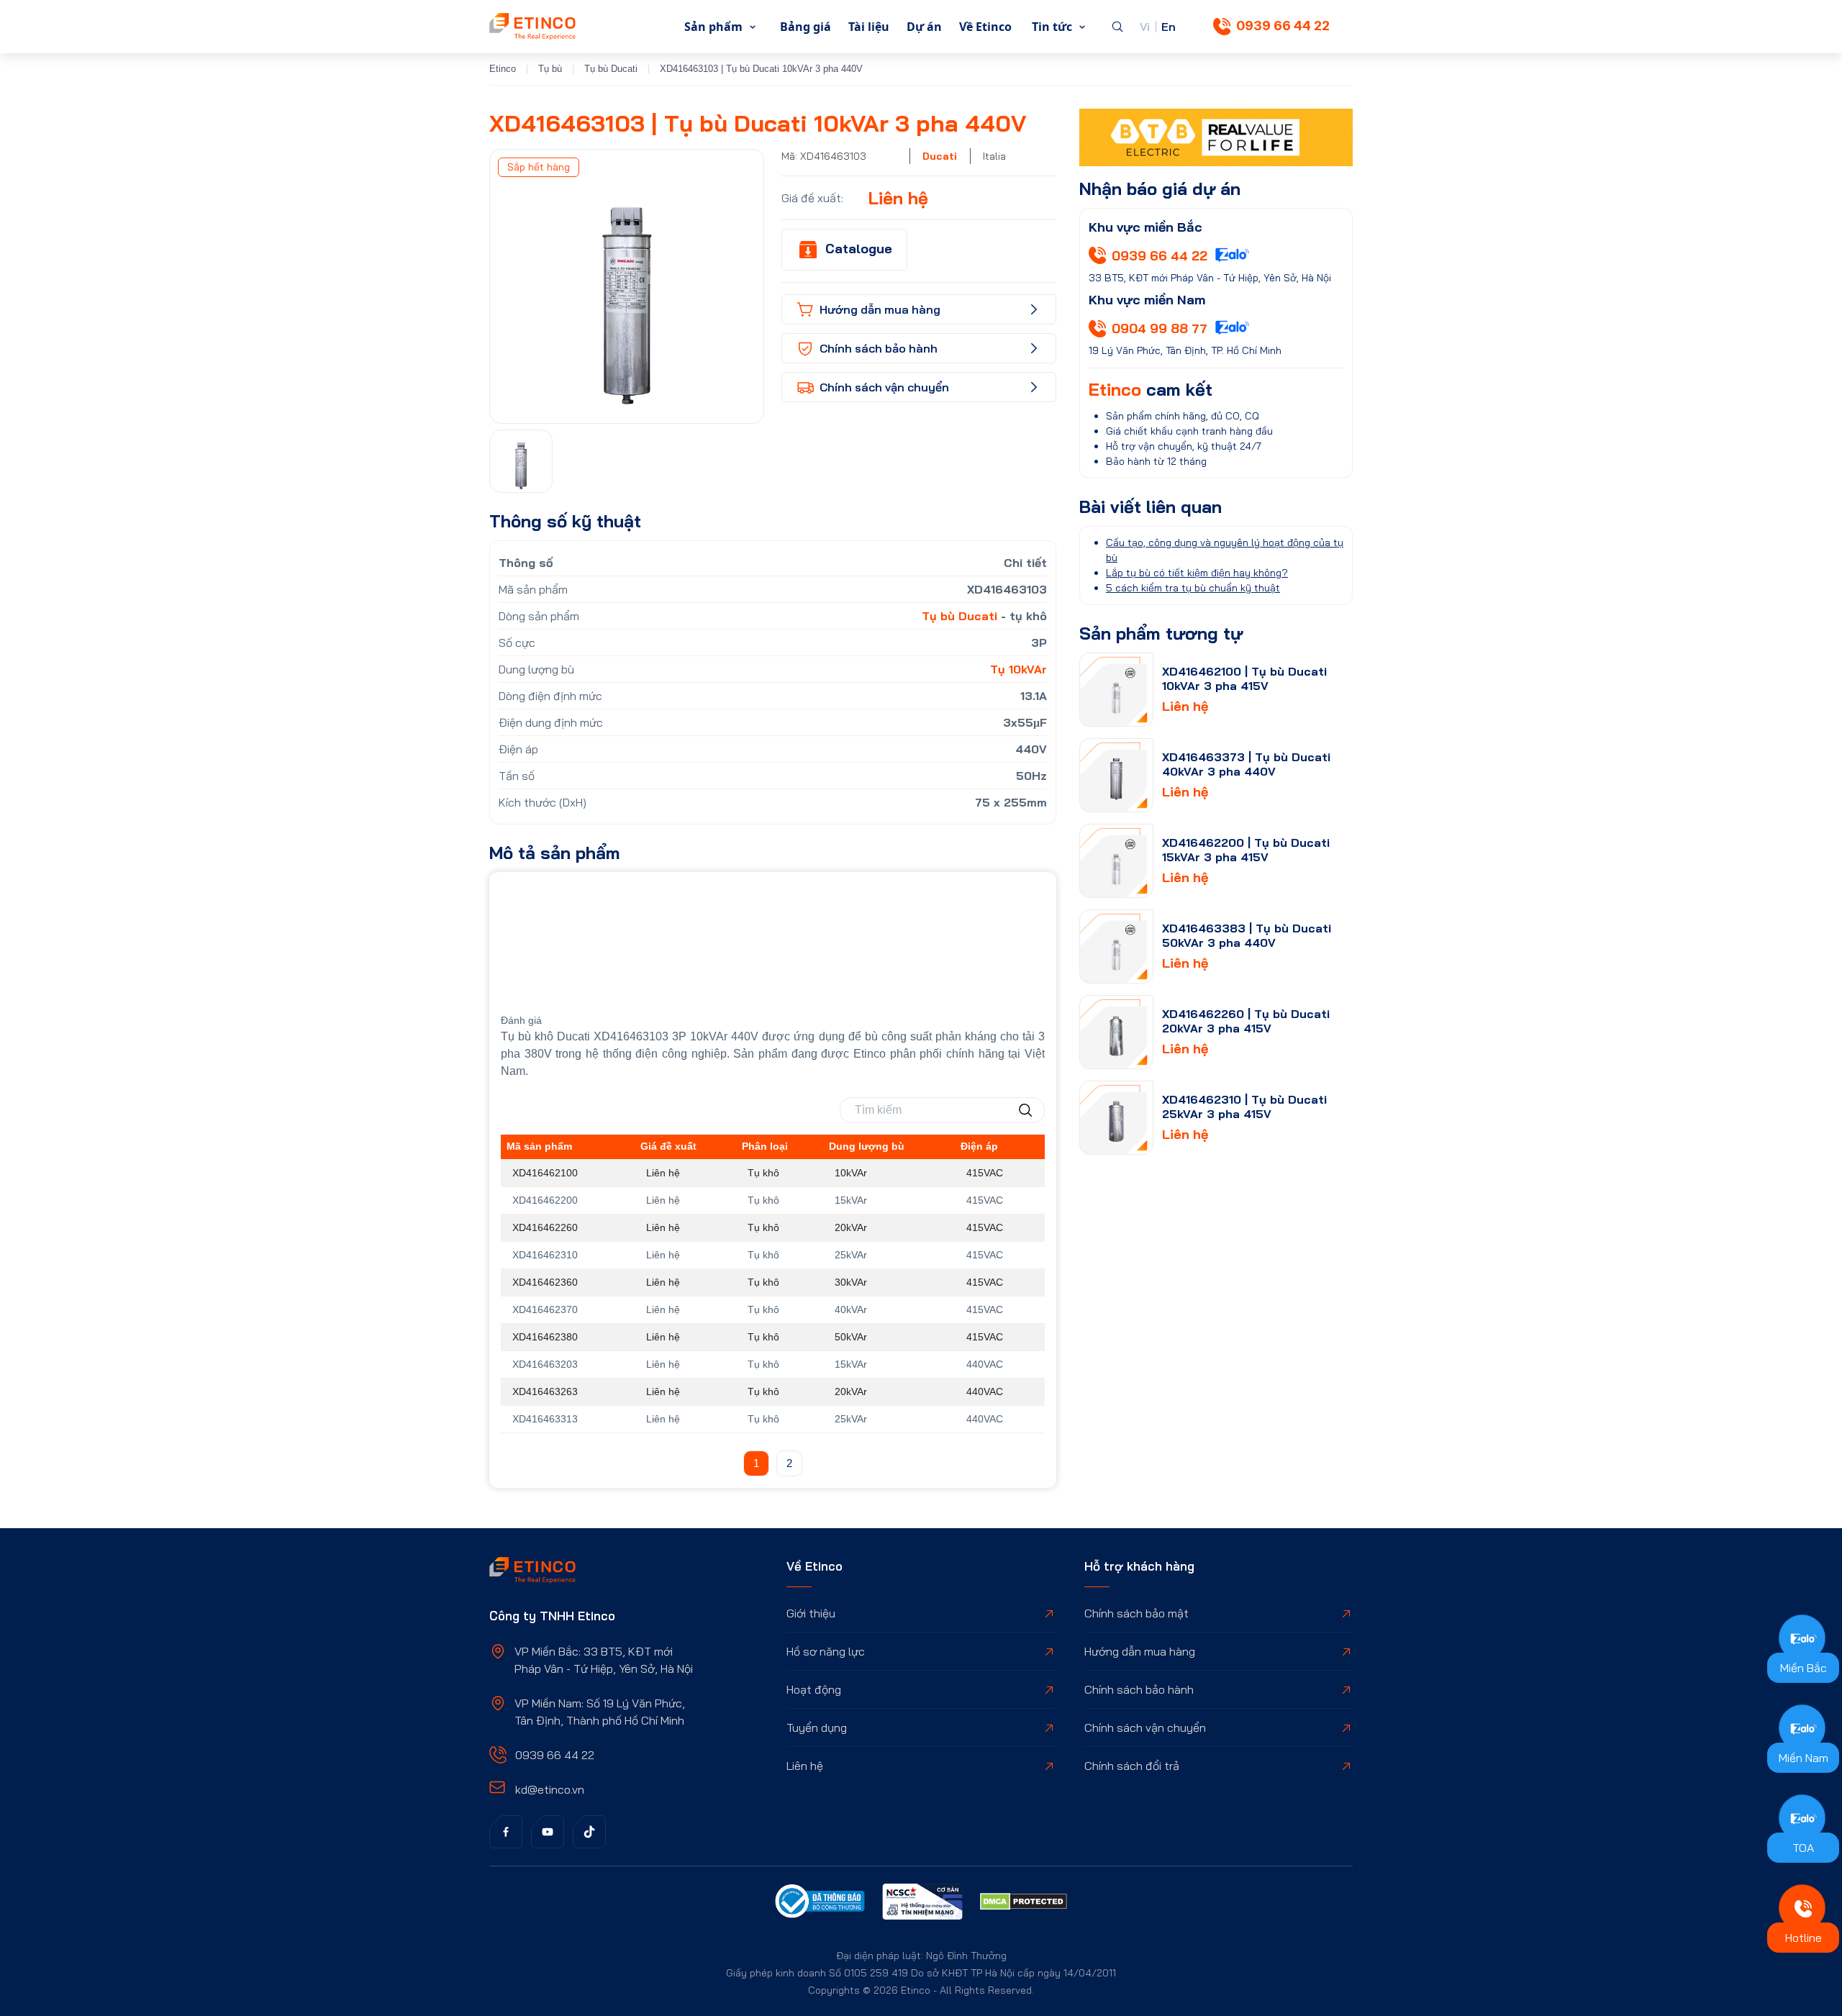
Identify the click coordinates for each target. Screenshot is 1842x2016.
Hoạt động (814, 1689)
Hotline (1804, 1938)
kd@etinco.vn (550, 1789)
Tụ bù (550, 69)
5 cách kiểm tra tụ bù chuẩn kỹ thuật (1193, 588)
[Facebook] (506, 1832)
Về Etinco (985, 27)
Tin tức (1052, 27)
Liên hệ (805, 1766)
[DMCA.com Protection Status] (1024, 1904)
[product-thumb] (1116, 690)
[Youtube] (548, 1832)
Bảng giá (806, 27)
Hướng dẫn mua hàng (1140, 1651)
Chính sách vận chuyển (1145, 1727)
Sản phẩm (713, 27)
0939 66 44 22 (1283, 26)
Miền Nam (1804, 1758)
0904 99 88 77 (1160, 328)
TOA (1803, 1848)
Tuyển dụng (817, 1727)
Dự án (924, 27)
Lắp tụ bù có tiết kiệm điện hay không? (1197, 573)
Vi (1145, 27)
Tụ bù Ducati (611, 69)
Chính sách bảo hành (1139, 1689)
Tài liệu (869, 27)
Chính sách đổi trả (1132, 1766)
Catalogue (859, 249)
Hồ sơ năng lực (826, 1651)
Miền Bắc (1804, 1668)
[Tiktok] (589, 1832)
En (1169, 27)
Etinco (503, 69)
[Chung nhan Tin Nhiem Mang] (922, 1904)
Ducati (940, 156)
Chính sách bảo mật (1136, 1613)
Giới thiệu (811, 1613)
